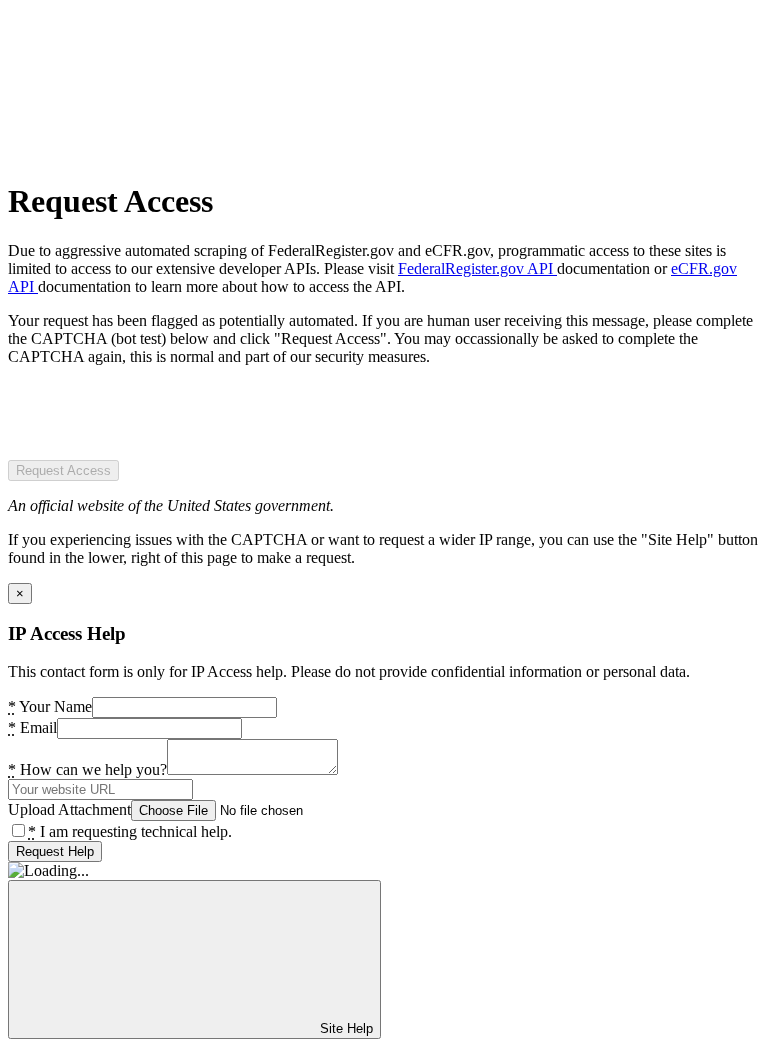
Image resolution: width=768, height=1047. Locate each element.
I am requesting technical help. (130, 831)
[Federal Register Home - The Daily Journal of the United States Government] (158, 152)
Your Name (50, 706)
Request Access (63, 470)
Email (32, 727)
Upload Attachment (69, 809)
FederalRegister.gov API (477, 268)
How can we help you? (87, 769)
